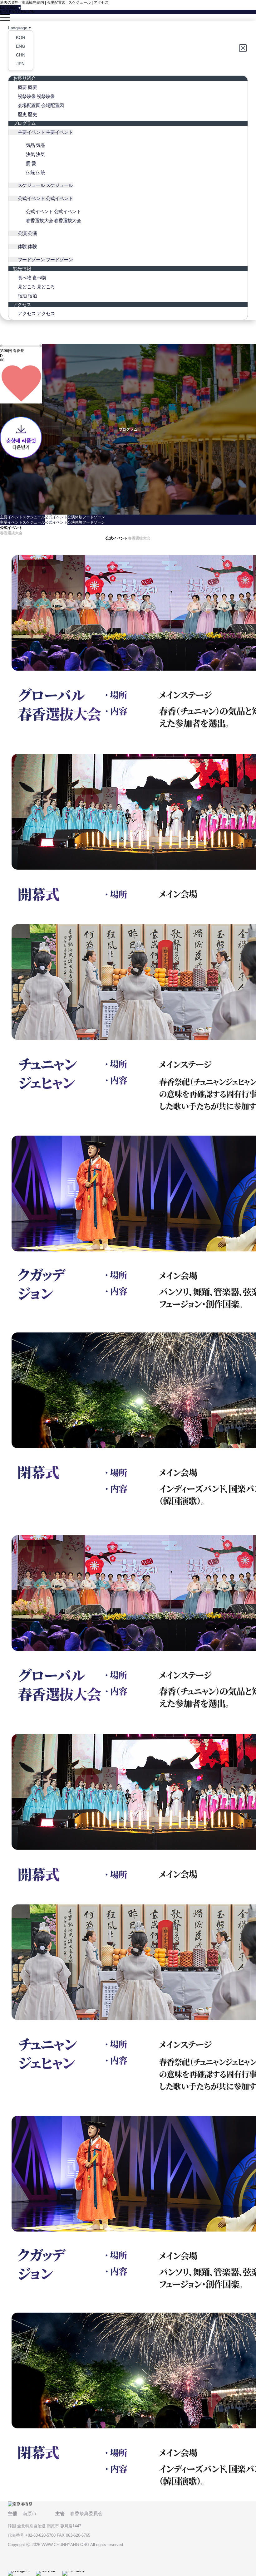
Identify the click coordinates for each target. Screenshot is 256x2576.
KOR (4, 12)
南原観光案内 (33, 2)
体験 (79, 517)
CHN (22, 12)
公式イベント (56, 517)
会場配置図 (56, 2)
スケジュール (80, 2)
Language (18, 28)
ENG (13, 12)
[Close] (244, 48)
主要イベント (11, 517)
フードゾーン (94, 517)
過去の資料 (9, 2)
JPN (31, 12)
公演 (71, 517)
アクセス (101, 2)
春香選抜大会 (11, 533)
